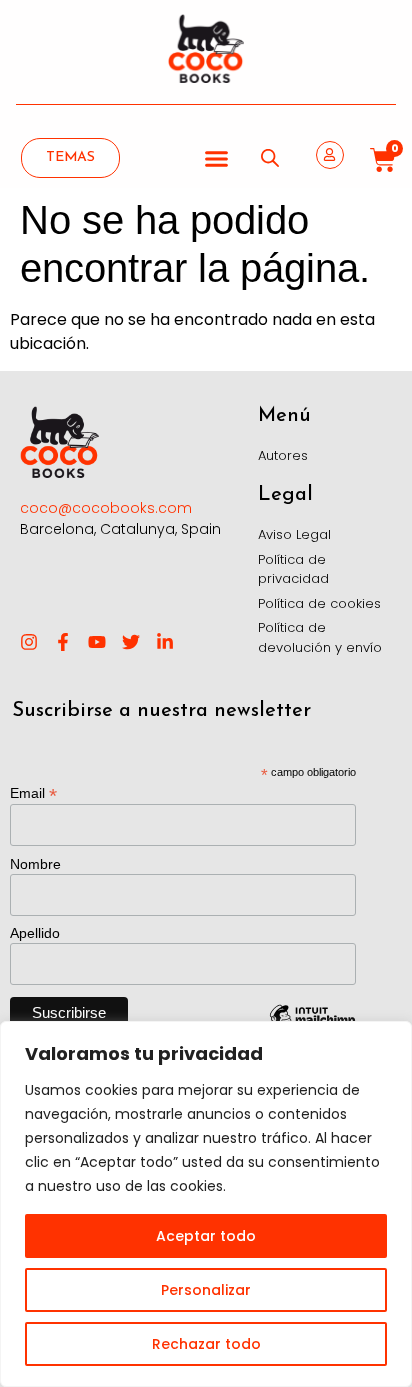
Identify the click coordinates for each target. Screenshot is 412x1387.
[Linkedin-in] (165, 642)
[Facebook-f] (63, 642)
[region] (206, 1204)
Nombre (35, 864)
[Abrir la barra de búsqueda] (270, 158)
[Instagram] (29, 642)
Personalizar (206, 1290)
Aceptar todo (206, 1236)
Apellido (35, 933)
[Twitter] (131, 642)
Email (33, 792)
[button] (217, 158)
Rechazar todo (206, 1344)
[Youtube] (97, 642)
